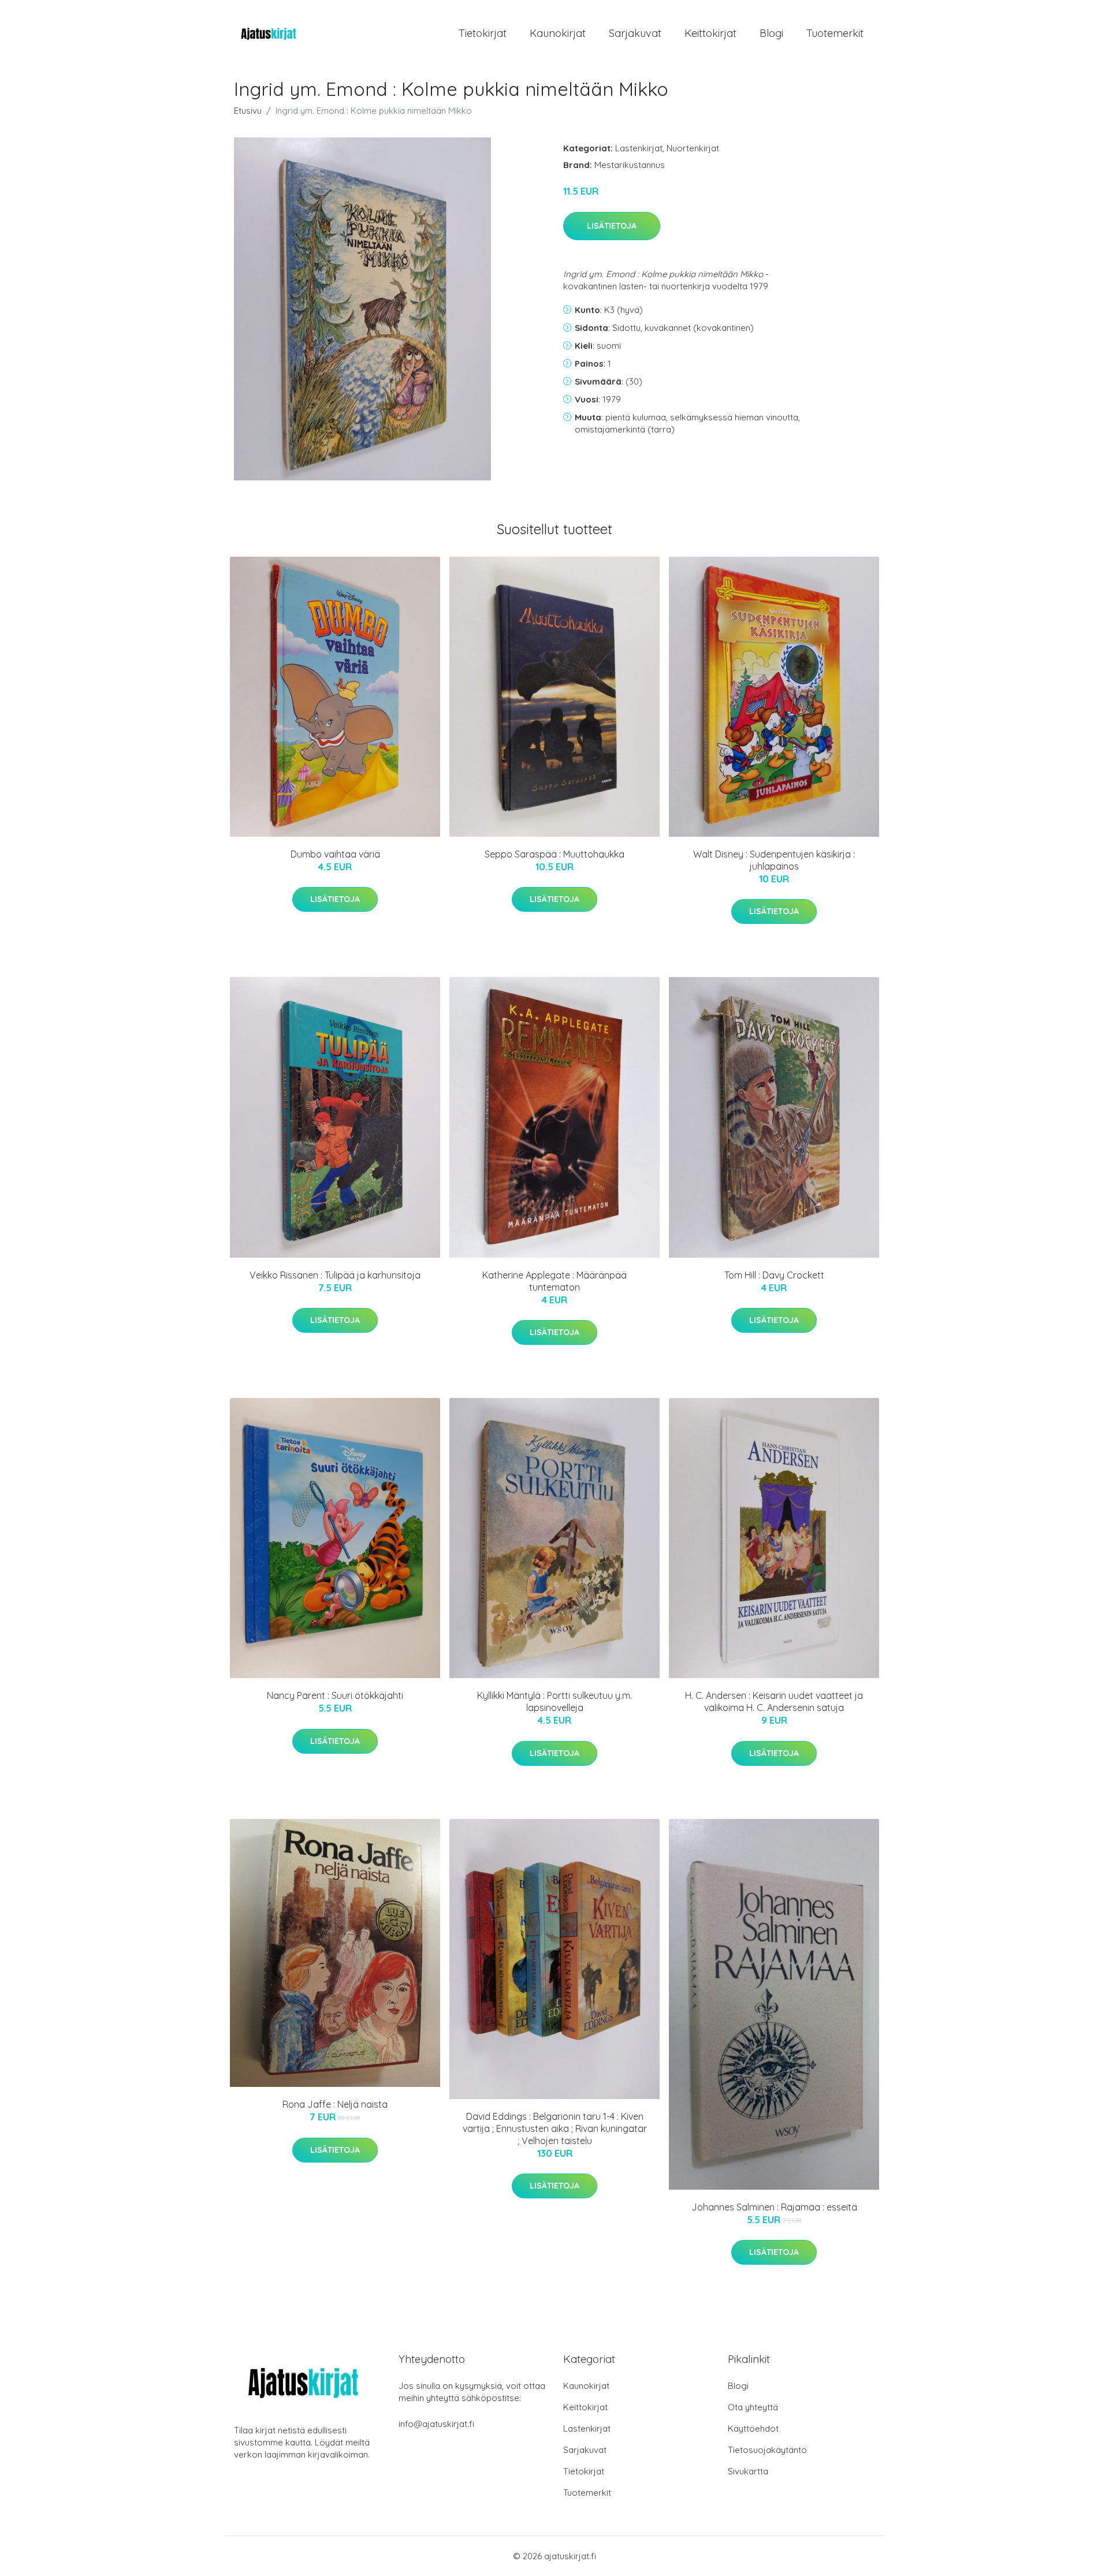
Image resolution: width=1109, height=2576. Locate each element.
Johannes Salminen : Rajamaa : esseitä (774, 2207)
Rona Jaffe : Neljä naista (335, 2104)
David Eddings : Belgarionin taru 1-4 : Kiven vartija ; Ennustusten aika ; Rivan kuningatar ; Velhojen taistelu (555, 2128)
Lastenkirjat (639, 148)
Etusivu (248, 111)
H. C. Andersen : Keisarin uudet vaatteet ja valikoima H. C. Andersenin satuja (774, 1701)
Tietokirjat (483, 33)
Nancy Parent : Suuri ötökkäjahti (335, 1695)
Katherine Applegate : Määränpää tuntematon (554, 1281)
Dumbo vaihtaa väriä (335, 854)
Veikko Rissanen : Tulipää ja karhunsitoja (335, 1275)
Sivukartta (748, 2471)
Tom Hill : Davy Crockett (774, 1275)
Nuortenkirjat (693, 148)
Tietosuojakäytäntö (767, 2450)
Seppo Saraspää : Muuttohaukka (554, 854)
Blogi (771, 33)
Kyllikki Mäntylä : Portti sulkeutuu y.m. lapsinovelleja (554, 1701)
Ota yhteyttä (753, 2407)
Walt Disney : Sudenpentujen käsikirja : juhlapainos (774, 860)
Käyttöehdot (753, 2428)
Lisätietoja (612, 226)
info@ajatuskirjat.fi (436, 2424)
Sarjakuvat (635, 33)
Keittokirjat (710, 33)
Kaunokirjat (558, 33)
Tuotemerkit (835, 33)
